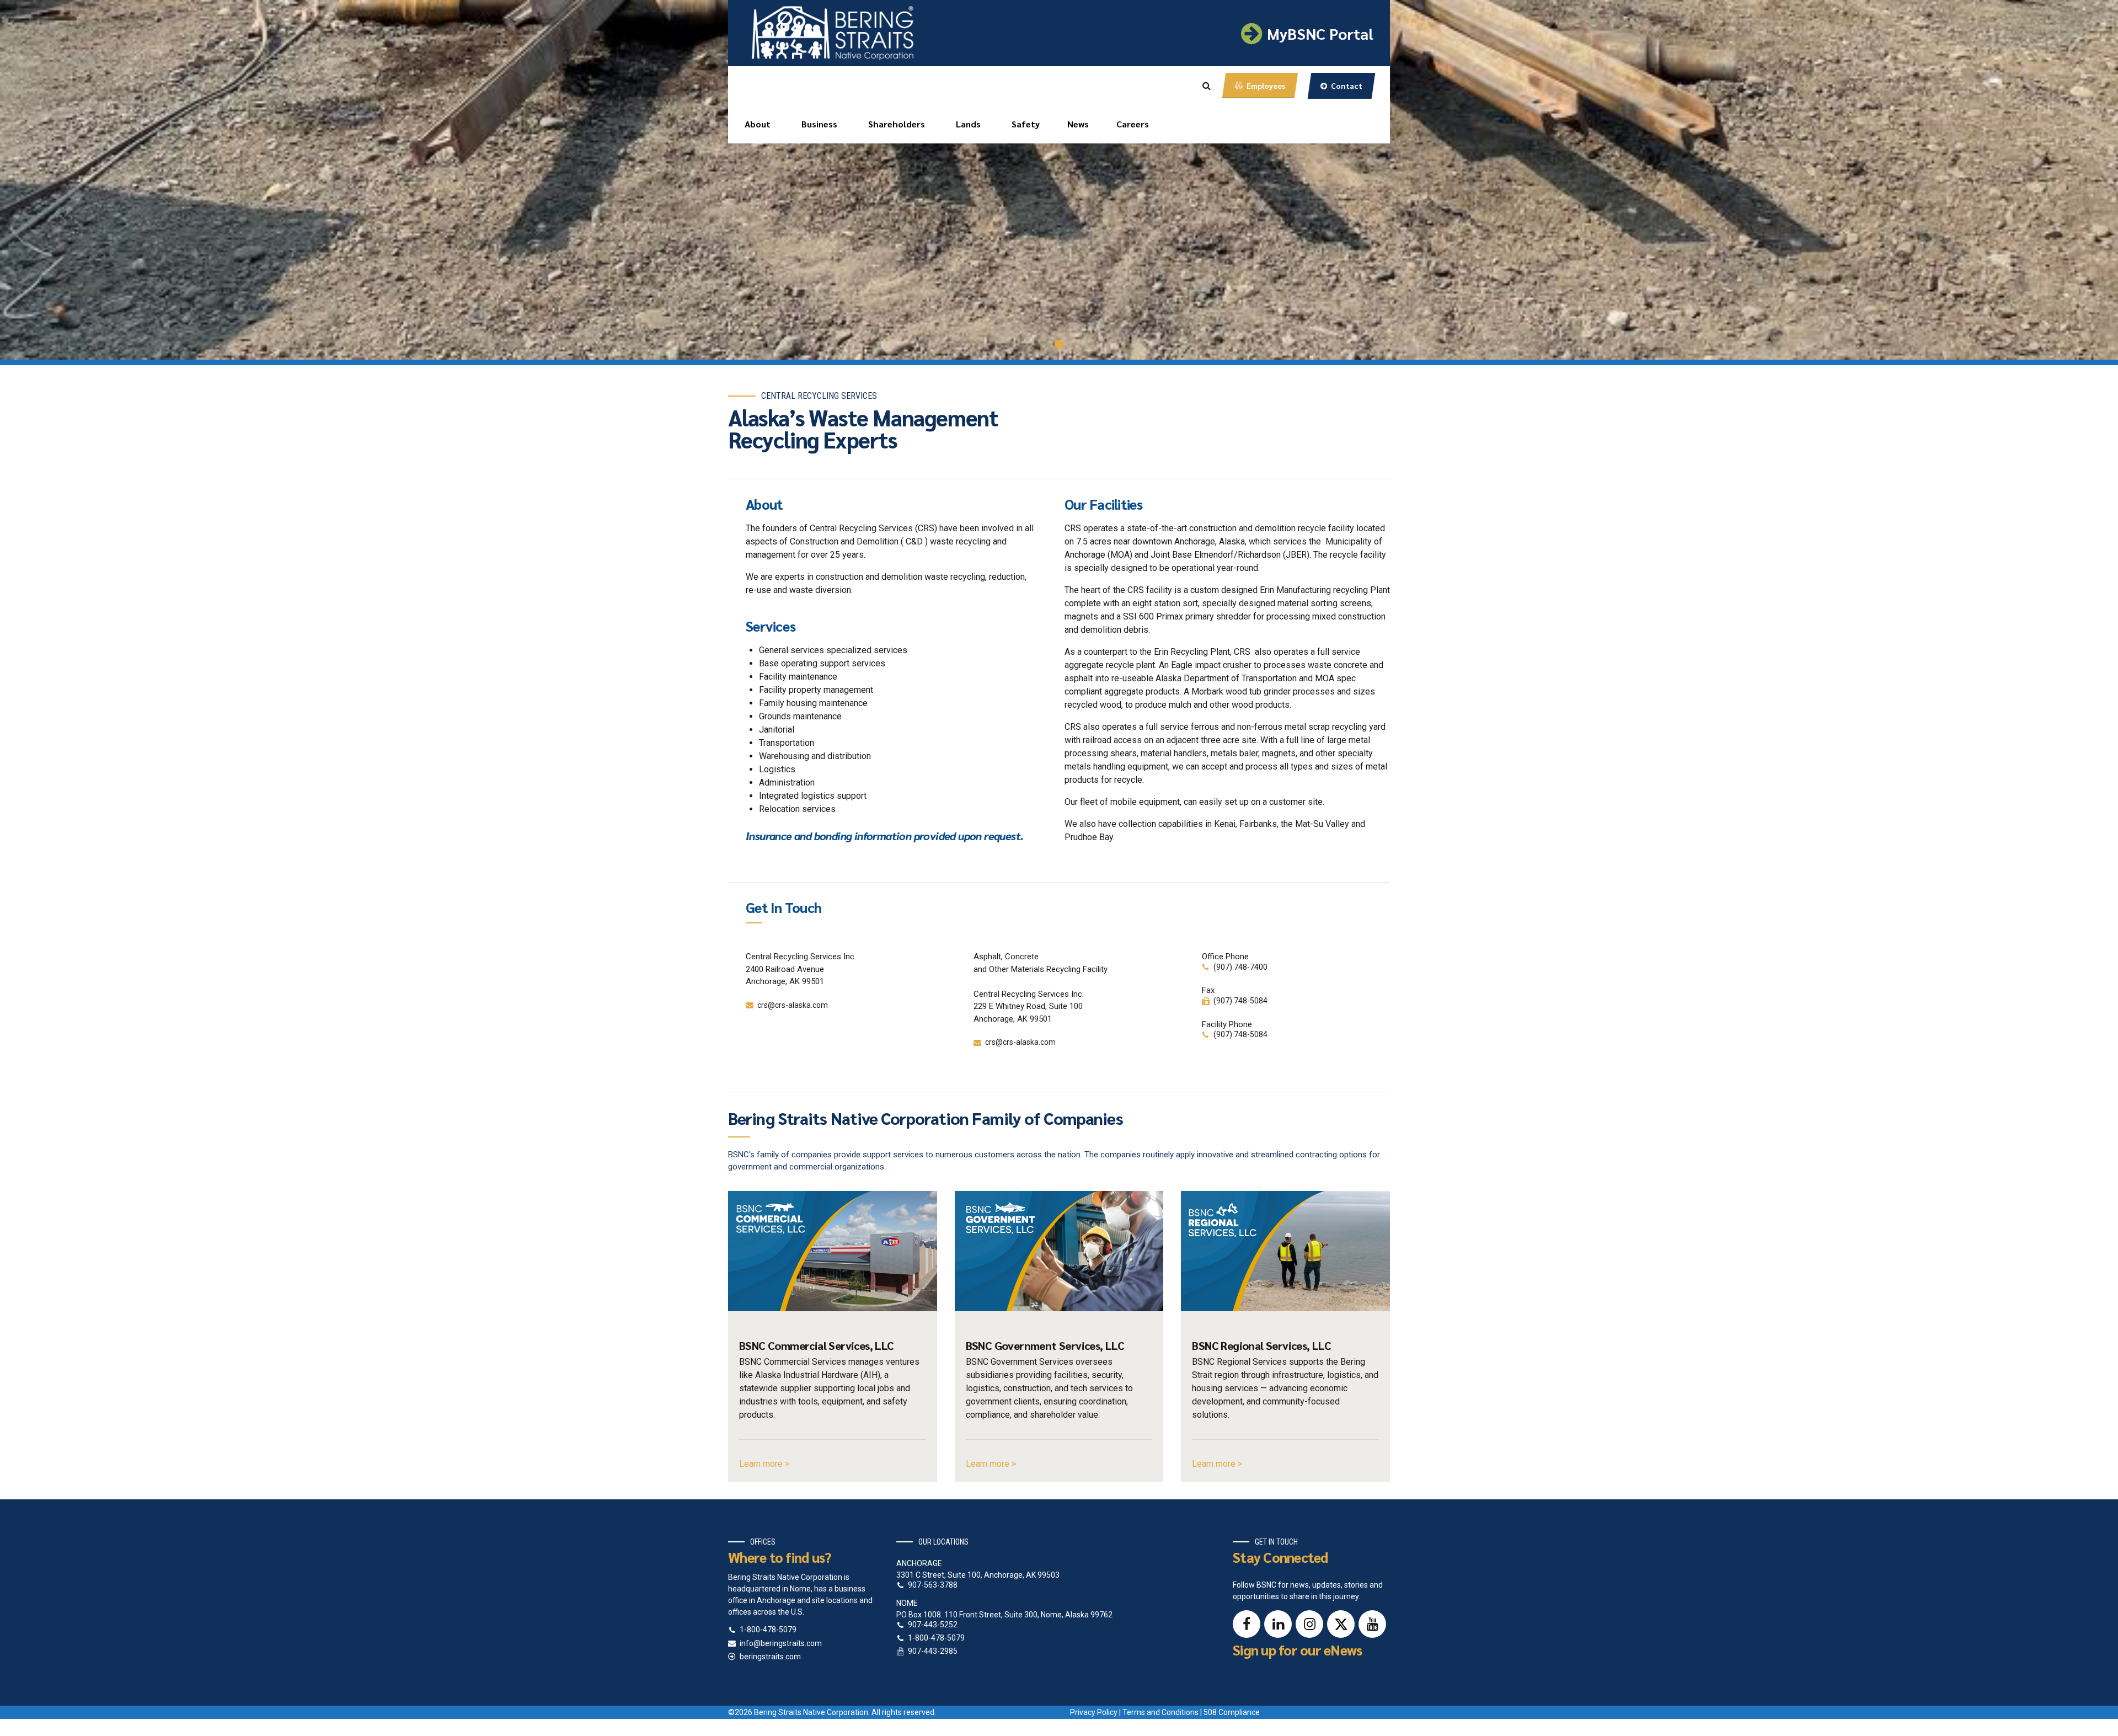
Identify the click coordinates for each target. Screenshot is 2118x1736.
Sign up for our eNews (1297, 1650)
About (758, 124)
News (1078, 124)
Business (819, 124)
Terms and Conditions (1160, 1712)
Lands (968, 124)
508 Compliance (1232, 1712)
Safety (1026, 124)
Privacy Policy (1094, 1712)
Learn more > (764, 1464)
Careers (1133, 124)
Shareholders (897, 124)
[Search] (1207, 86)
